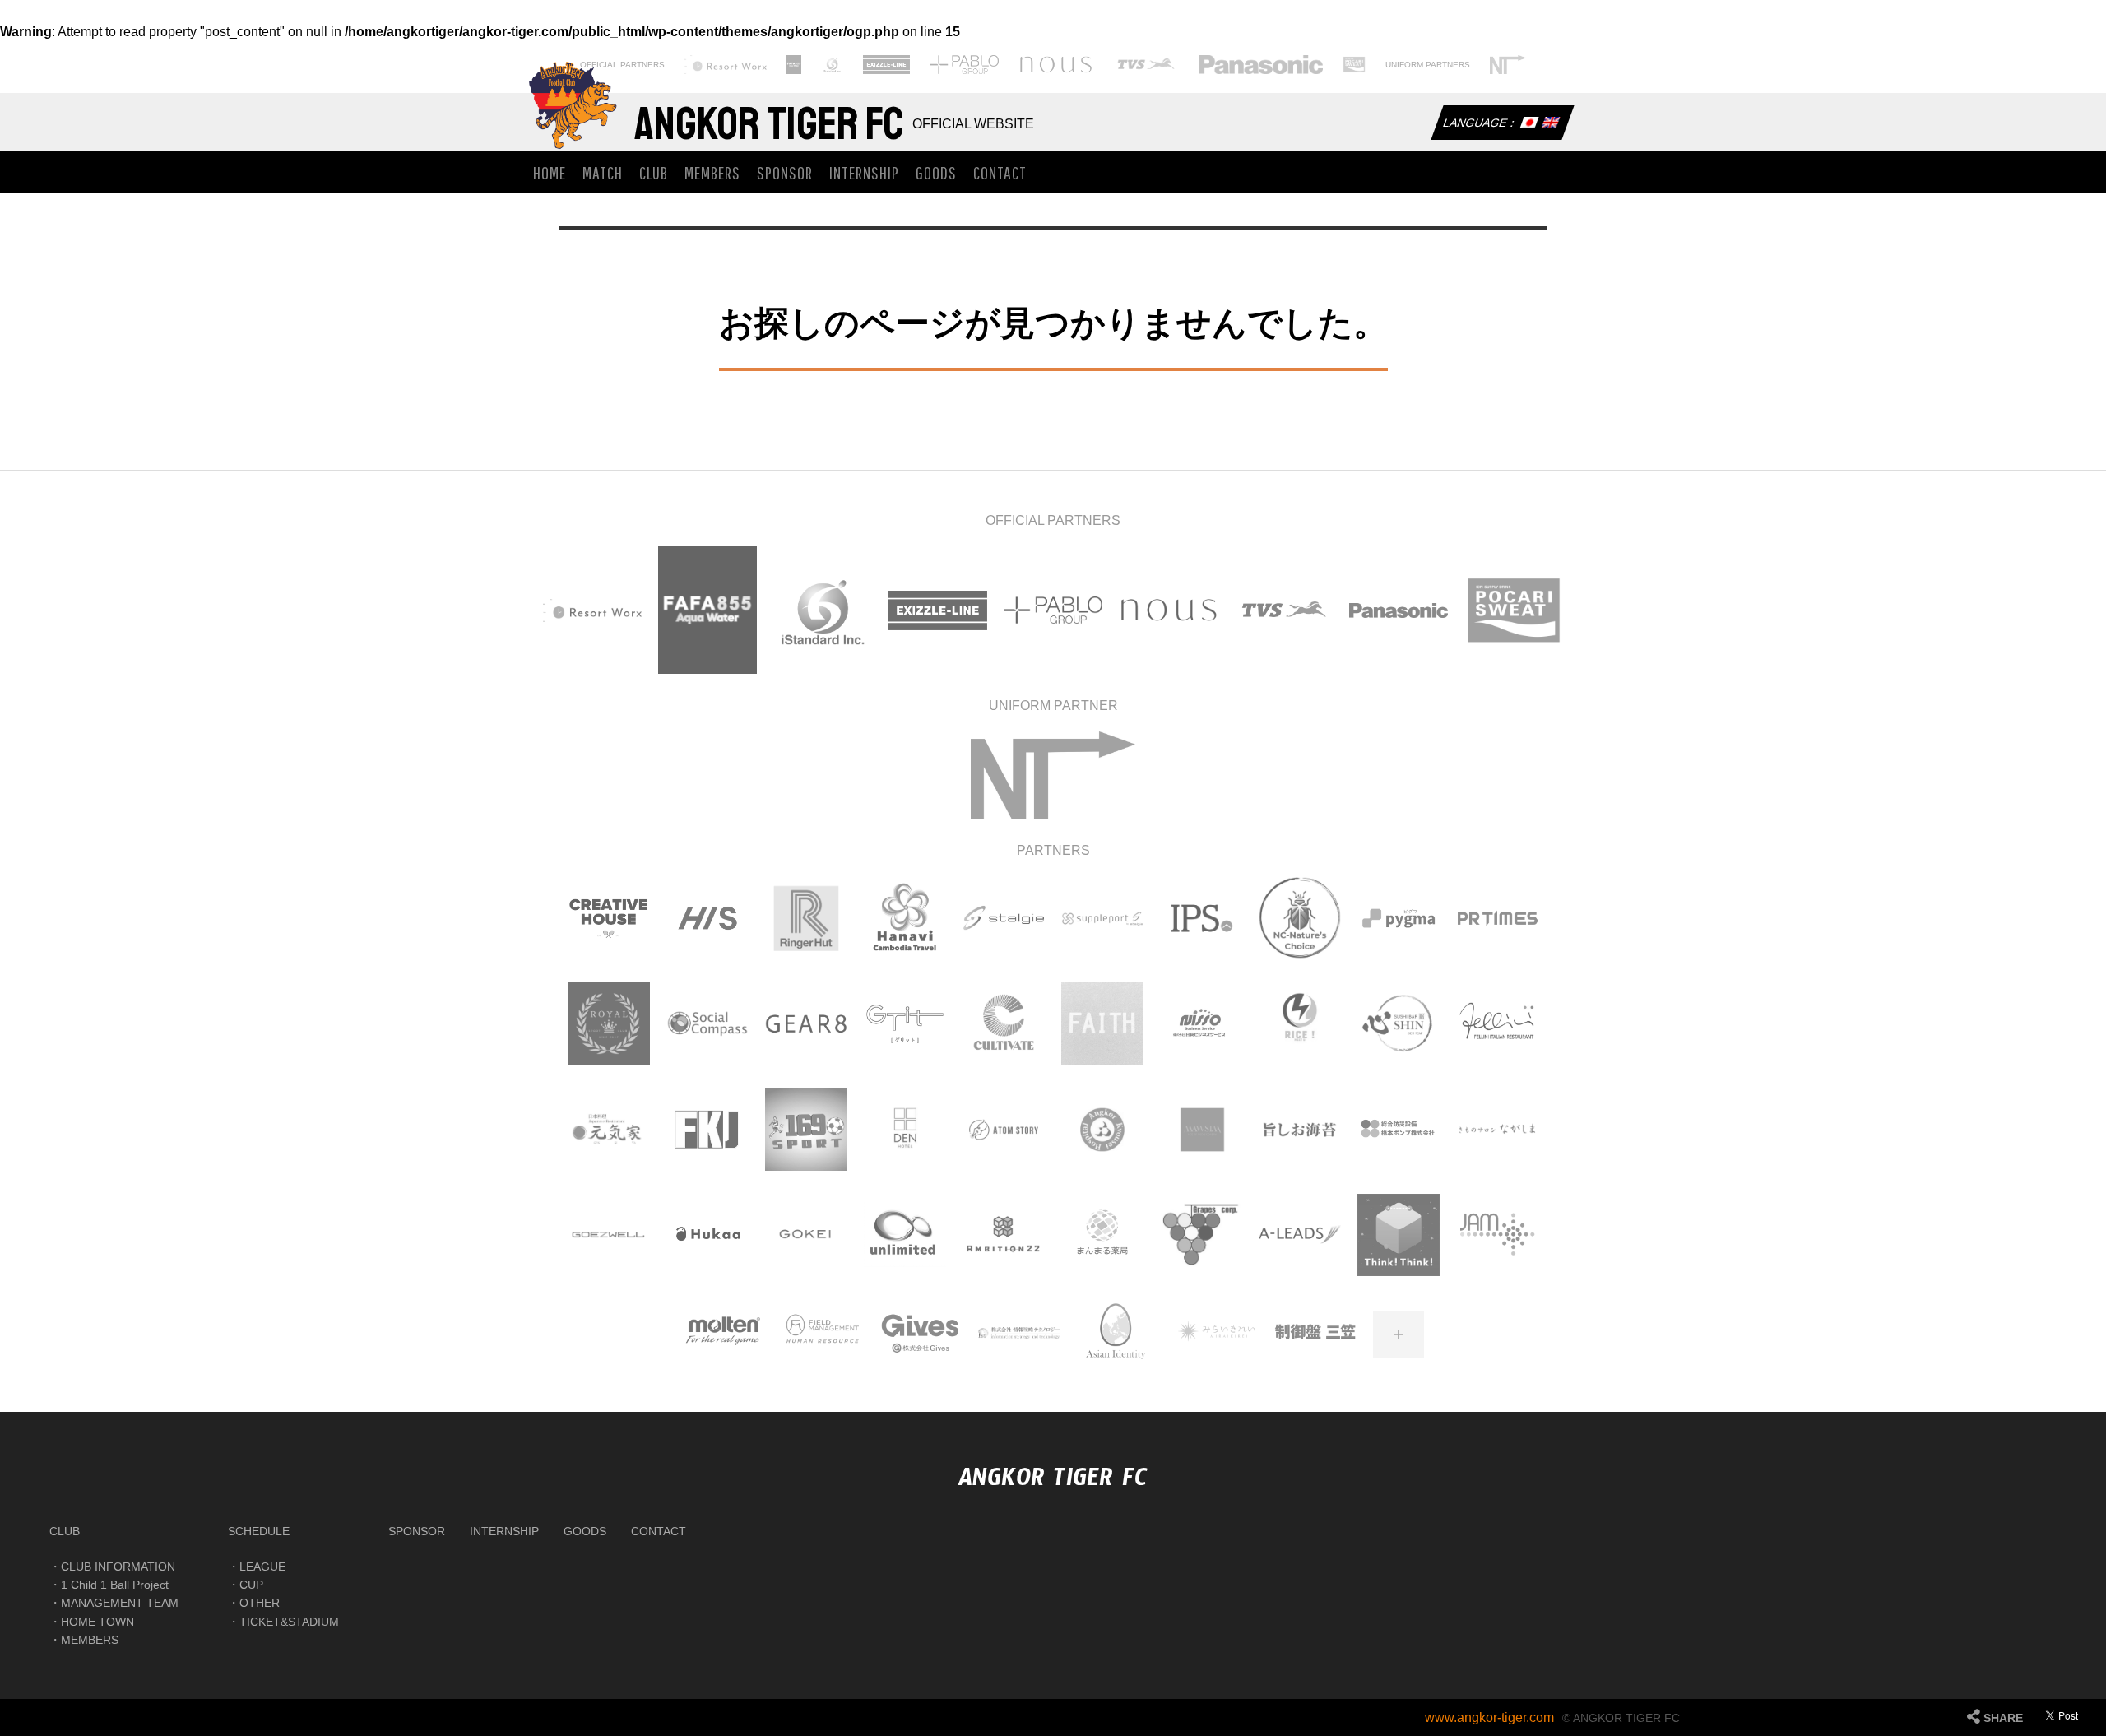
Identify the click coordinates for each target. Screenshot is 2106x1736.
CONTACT (1000, 172)
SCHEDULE (259, 1531)
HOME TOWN (97, 1622)
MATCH (603, 172)
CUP (251, 1585)
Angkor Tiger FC (769, 124)
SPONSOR (785, 172)
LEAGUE (262, 1567)
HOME (550, 172)
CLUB (654, 172)
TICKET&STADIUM (289, 1622)
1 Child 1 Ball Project (115, 1585)
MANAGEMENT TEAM (120, 1603)
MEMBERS (712, 172)
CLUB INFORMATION (118, 1567)
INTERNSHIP (864, 172)
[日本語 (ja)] (1528, 124)
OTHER (260, 1603)
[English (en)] (1550, 124)
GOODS (936, 172)
